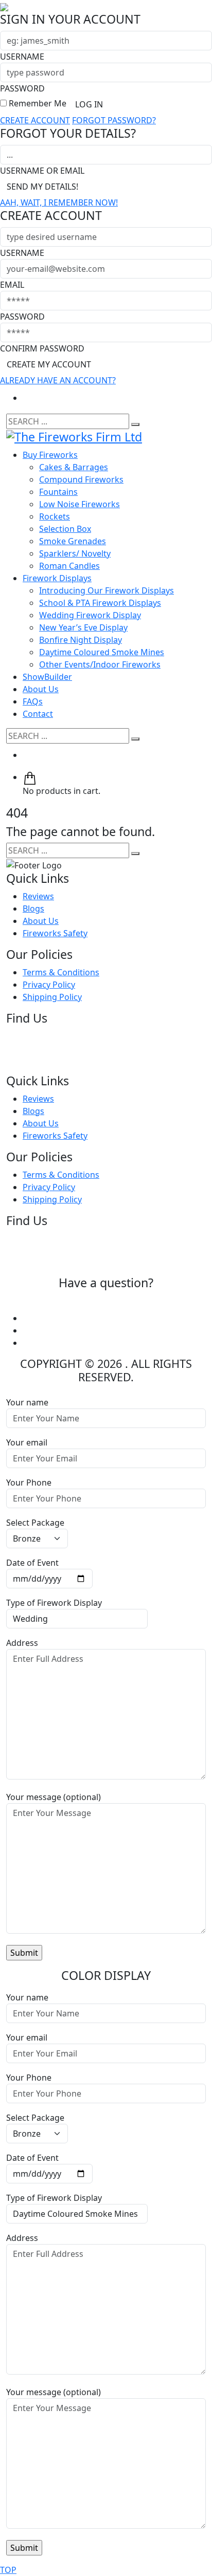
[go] (135, 424)
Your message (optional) (54, 1797)
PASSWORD (22, 88)
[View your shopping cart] (30, 777)
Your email (27, 1442)
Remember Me (37, 103)
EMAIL (12, 285)
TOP (8, 2570)
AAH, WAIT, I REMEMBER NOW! (59, 202)
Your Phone (29, 1482)
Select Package (35, 1523)
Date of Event (32, 1563)
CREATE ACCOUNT (35, 120)
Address (22, 1643)
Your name (27, 1402)
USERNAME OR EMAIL (42, 171)
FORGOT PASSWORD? (114, 120)
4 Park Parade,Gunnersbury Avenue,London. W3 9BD (63, 1050)
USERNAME (22, 57)
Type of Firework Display (54, 1603)
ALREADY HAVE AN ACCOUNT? (58, 380)
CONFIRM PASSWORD (42, 348)
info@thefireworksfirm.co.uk (106, 1301)
